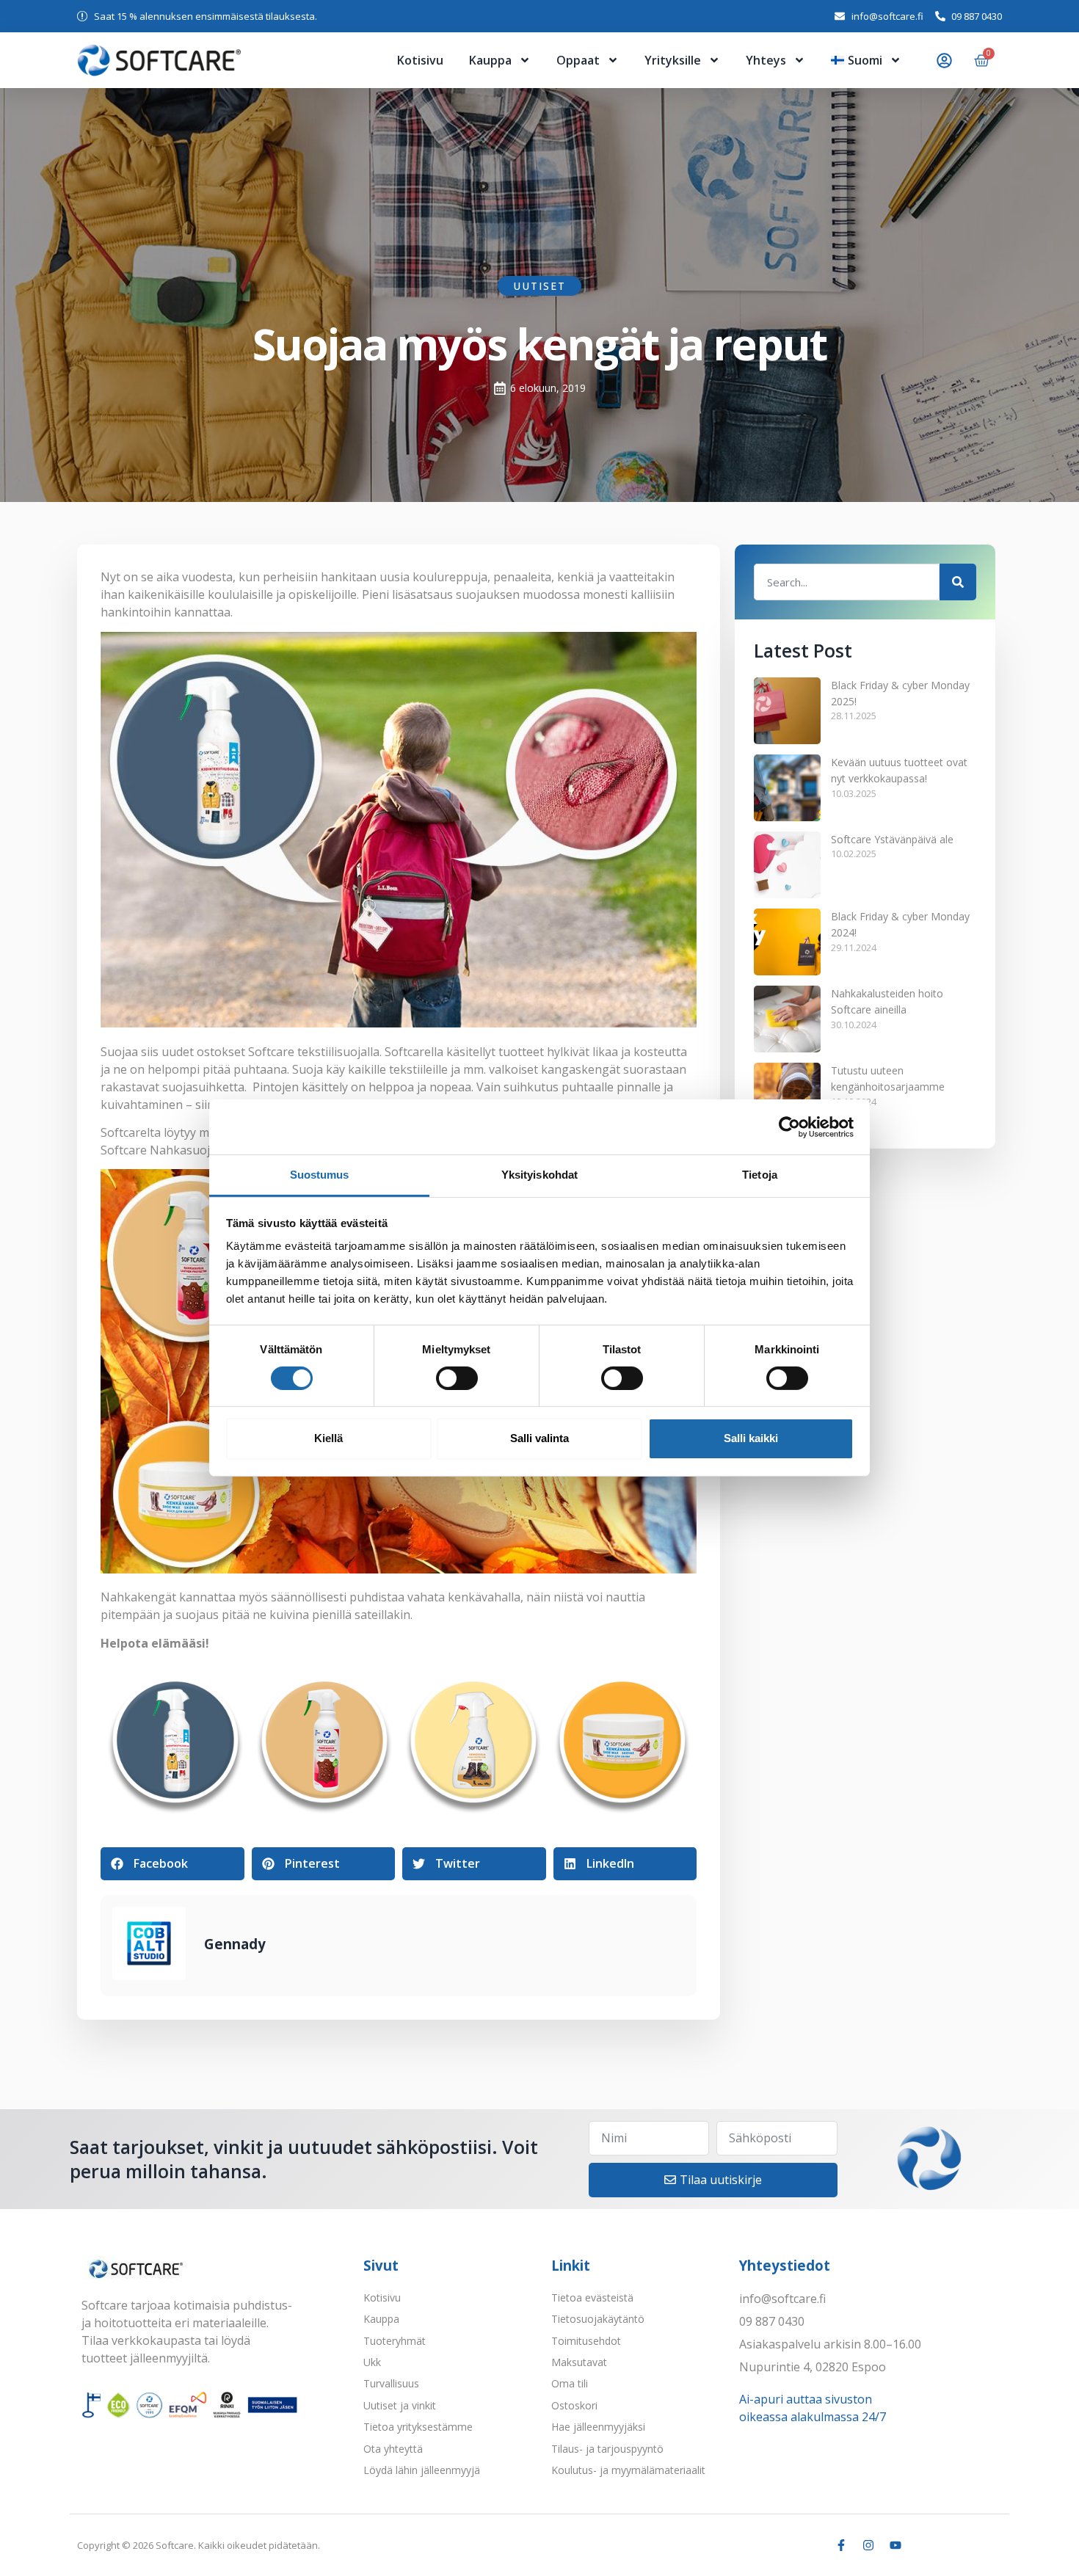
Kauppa (490, 60)
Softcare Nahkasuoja (160, 1150)
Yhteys (766, 60)
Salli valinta (539, 1438)
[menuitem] (866, 60)
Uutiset (539, 286)
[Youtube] (895, 2545)
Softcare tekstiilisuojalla (314, 1052)
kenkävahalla (484, 1597)
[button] (172, 1864)
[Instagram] (868, 2545)
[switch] (457, 1378)
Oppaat (578, 60)
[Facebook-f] (841, 2545)
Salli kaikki (751, 1438)
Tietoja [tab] (760, 1175)
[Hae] (958, 582)
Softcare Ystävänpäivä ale (892, 839)
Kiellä (328, 1438)
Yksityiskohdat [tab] (539, 1175)
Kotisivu (420, 60)
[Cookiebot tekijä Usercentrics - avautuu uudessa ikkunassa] (789, 1127)
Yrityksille (673, 60)
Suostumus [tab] (320, 1175)
